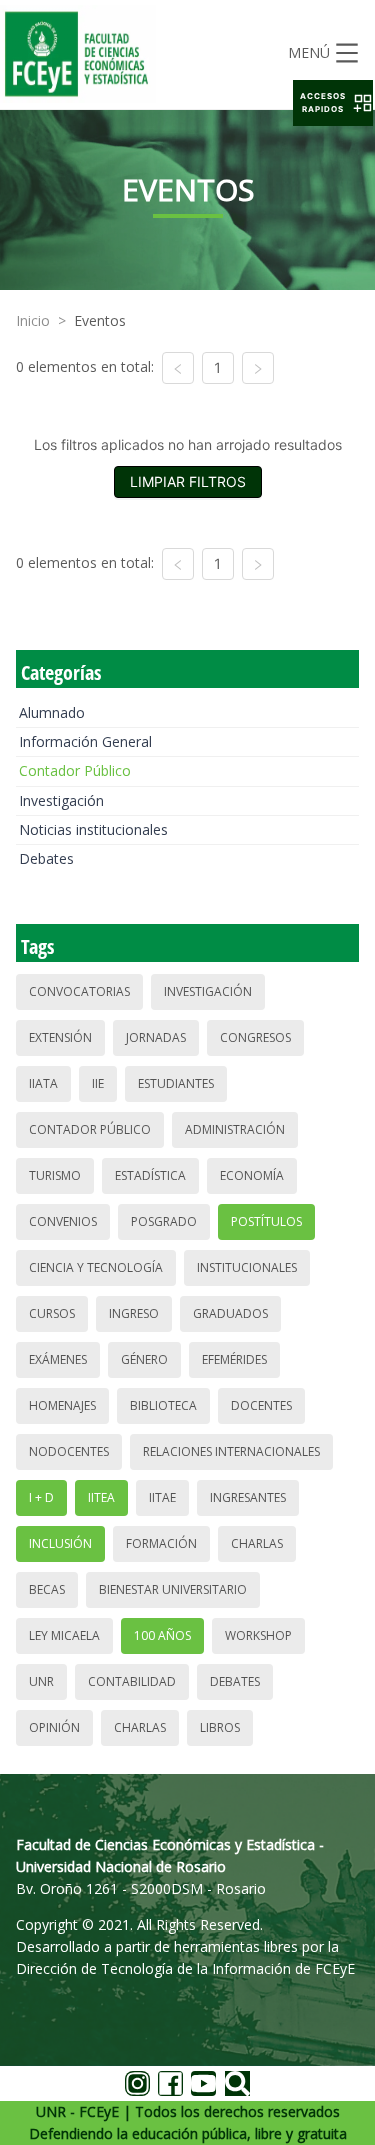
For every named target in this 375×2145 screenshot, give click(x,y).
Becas (47, 1589)
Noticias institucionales (93, 829)
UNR (41, 1681)
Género (144, 1359)
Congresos (255, 1037)
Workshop (258, 1635)
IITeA (101, 1497)
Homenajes (62, 1405)
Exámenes (58, 1359)
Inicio (33, 320)
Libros (220, 1727)
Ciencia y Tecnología (96, 1267)
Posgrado (164, 1221)
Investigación (61, 800)
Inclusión (60, 1543)
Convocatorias (79, 991)
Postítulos (266, 1221)
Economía (252, 1175)
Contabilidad (132, 1681)
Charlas (257, 1543)
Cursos (52, 1313)
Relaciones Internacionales (231, 1451)
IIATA (43, 1083)
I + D (41, 1497)
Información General (85, 741)
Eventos (100, 320)
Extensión (60, 1037)
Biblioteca (163, 1405)
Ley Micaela (64, 1635)
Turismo (55, 1175)
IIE (98, 1083)
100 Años (162, 1635)
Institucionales (247, 1267)
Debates (46, 858)
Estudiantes (176, 1083)
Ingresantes (248, 1497)
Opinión (54, 1727)
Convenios (63, 1221)
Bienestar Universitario (173, 1589)
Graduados (230, 1313)
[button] (333, 103)
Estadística (150, 1175)
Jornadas (156, 1037)
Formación (161, 1543)
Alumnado (52, 712)
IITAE (162, 1497)
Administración (235, 1129)
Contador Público (75, 770)
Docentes (261, 1405)
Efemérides (234, 1359)
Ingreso (134, 1313)
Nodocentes (69, 1451)
